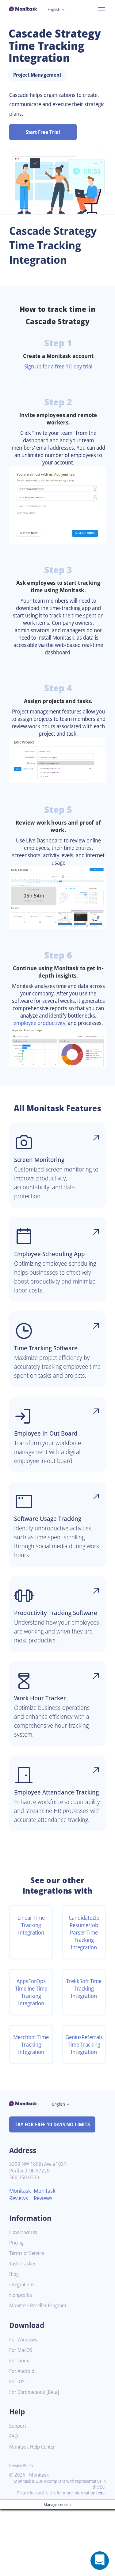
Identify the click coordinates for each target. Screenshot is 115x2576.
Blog (14, 2274)
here (100, 2493)
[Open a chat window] (100, 2561)
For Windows (23, 2340)
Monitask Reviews (20, 2194)
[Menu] (102, 9)
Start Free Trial (43, 132)
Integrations (22, 2285)
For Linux (19, 2361)
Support (18, 2426)
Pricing (16, 2243)
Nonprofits (21, 2295)
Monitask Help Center (32, 2447)
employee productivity (39, 1023)
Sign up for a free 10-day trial (58, 366)
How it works (23, 2232)
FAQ (13, 2436)
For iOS (17, 2382)
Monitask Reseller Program (38, 2306)
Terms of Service (27, 2253)
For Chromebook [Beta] (34, 2392)
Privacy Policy (21, 2465)
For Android (22, 2371)
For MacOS (21, 2350)
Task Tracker (22, 2264)
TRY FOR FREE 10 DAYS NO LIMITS (52, 2124)
